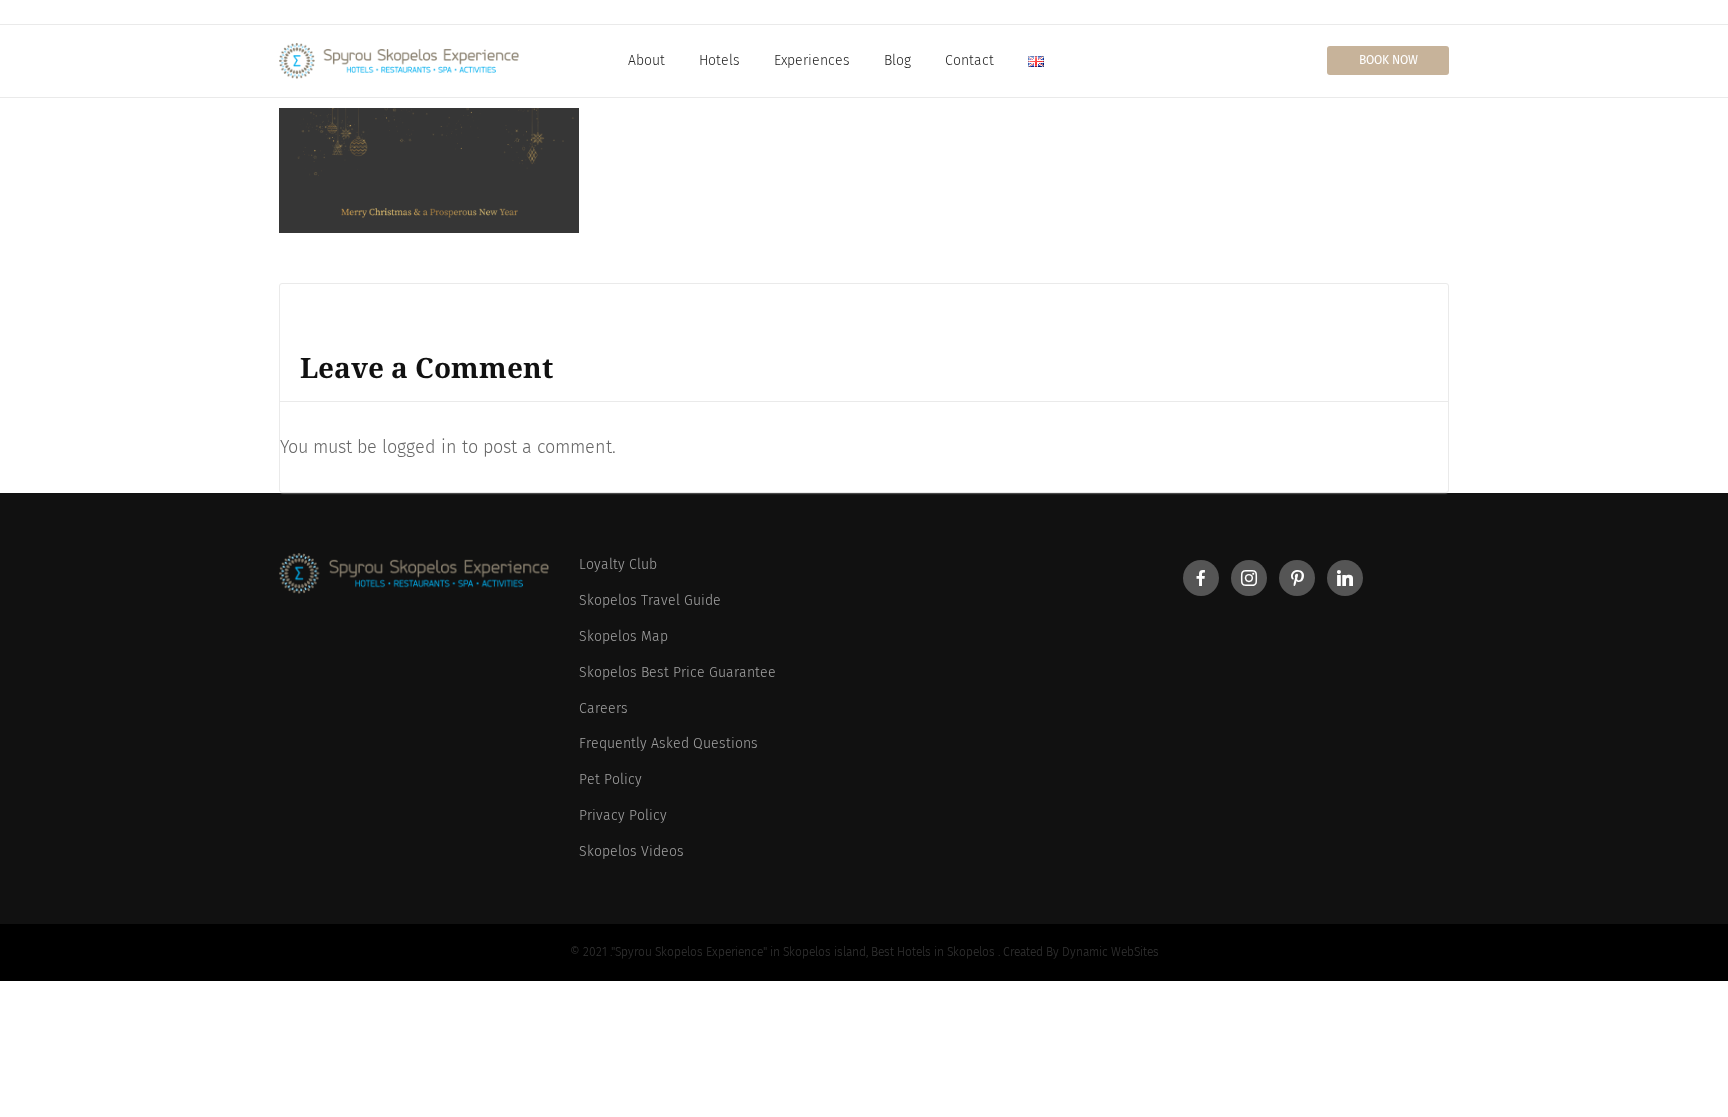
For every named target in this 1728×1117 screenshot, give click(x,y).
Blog (897, 60)
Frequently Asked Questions (668, 743)
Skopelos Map (623, 636)
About (646, 60)
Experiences (812, 60)
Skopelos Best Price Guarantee (677, 672)
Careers (603, 708)
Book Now (1388, 60)
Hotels (719, 60)
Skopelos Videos (631, 851)
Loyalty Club (618, 564)
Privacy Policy (623, 815)
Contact (969, 60)
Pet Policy (610, 779)
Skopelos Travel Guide (650, 600)
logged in (419, 447)
